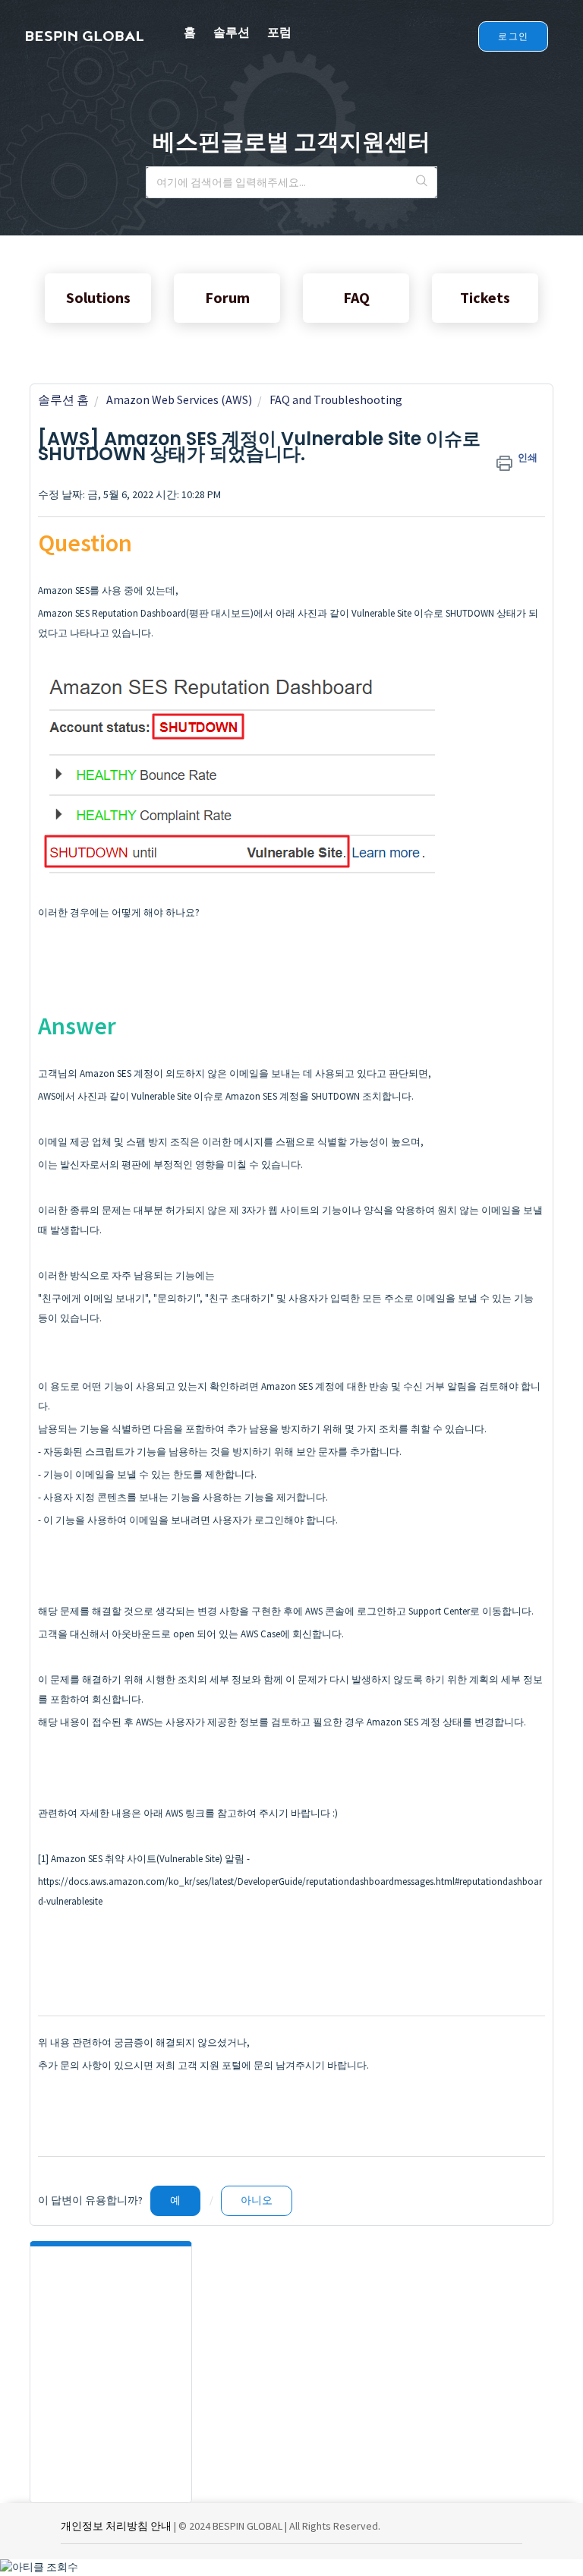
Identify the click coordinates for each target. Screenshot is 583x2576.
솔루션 (232, 32)
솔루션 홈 (63, 399)
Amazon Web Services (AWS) (179, 399)
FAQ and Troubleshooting (336, 399)
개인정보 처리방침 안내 (116, 2526)
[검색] (422, 182)
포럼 (279, 32)
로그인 (513, 36)
